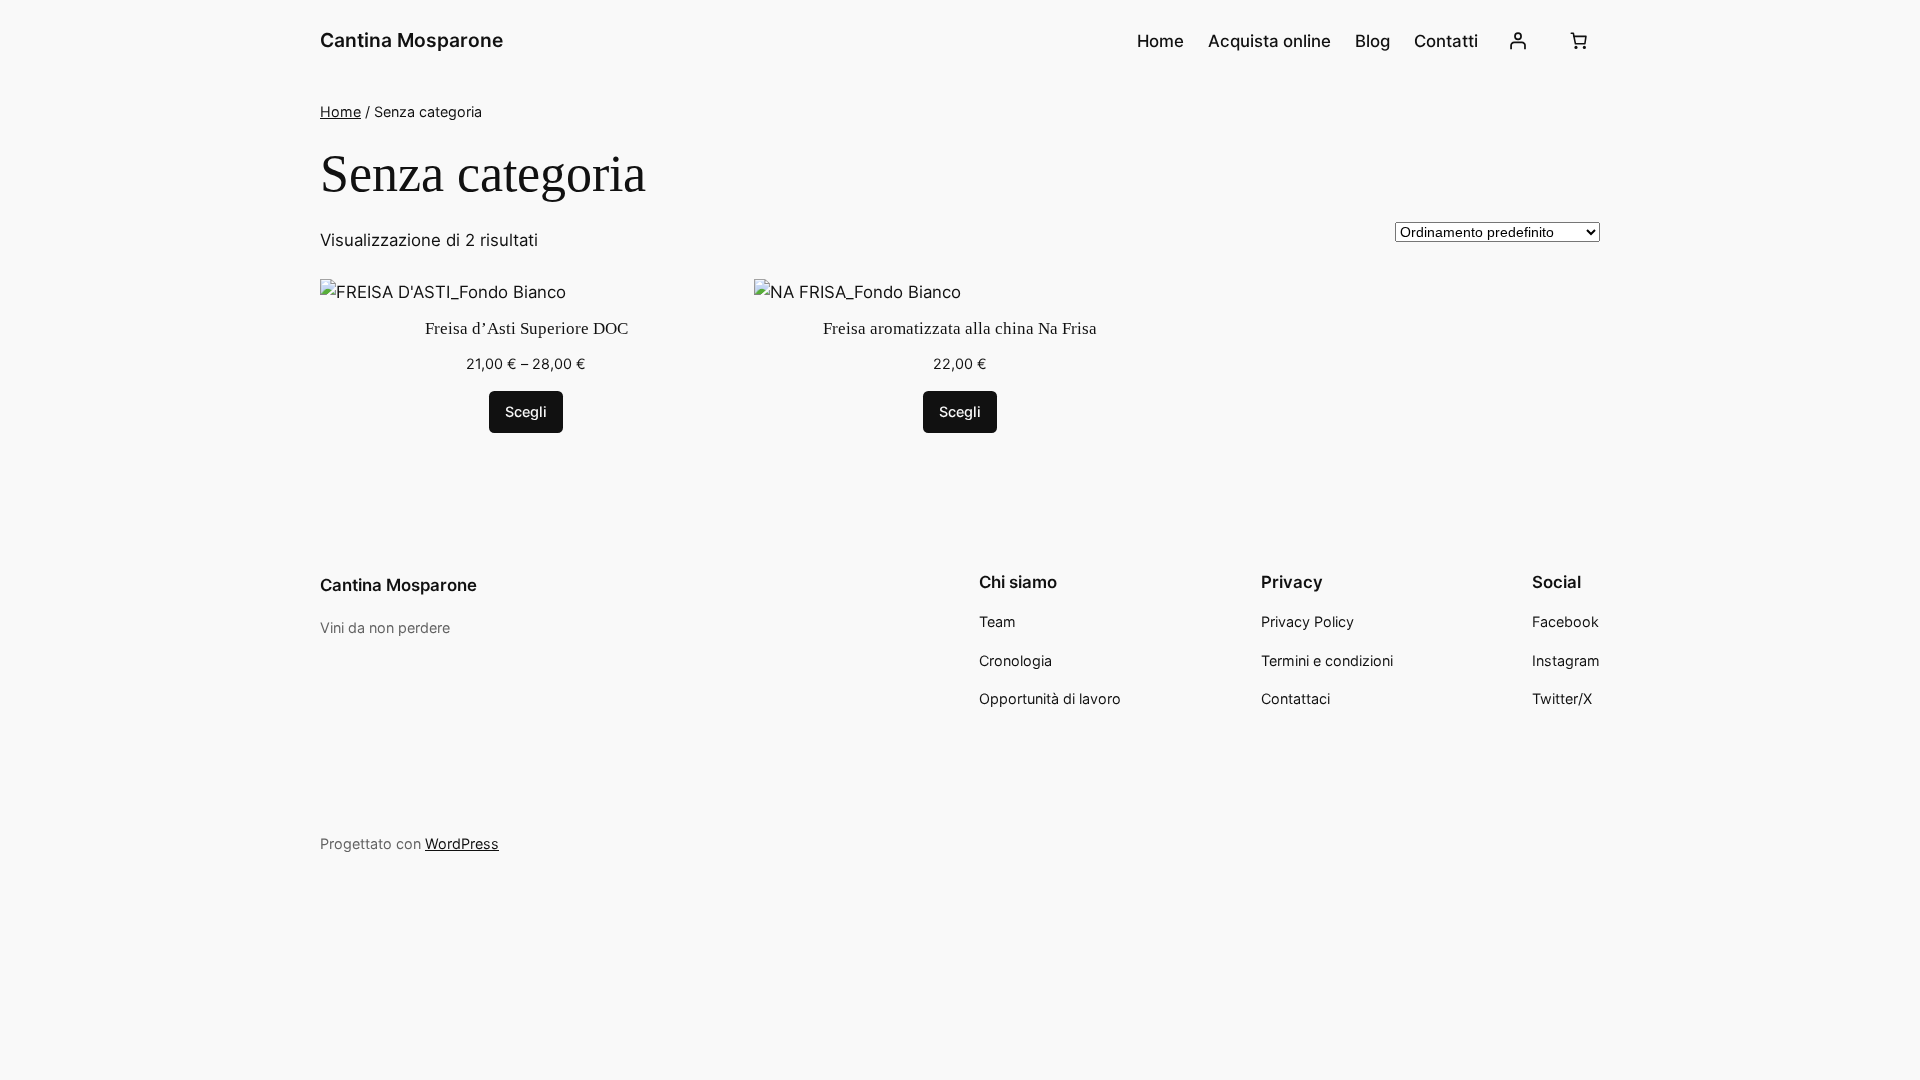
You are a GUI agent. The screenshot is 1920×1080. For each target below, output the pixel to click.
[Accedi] (1518, 41)
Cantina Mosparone (411, 40)
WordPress (462, 843)
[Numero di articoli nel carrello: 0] (1579, 41)
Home (340, 111)
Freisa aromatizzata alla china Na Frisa (960, 328)
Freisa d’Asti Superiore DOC (526, 328)
